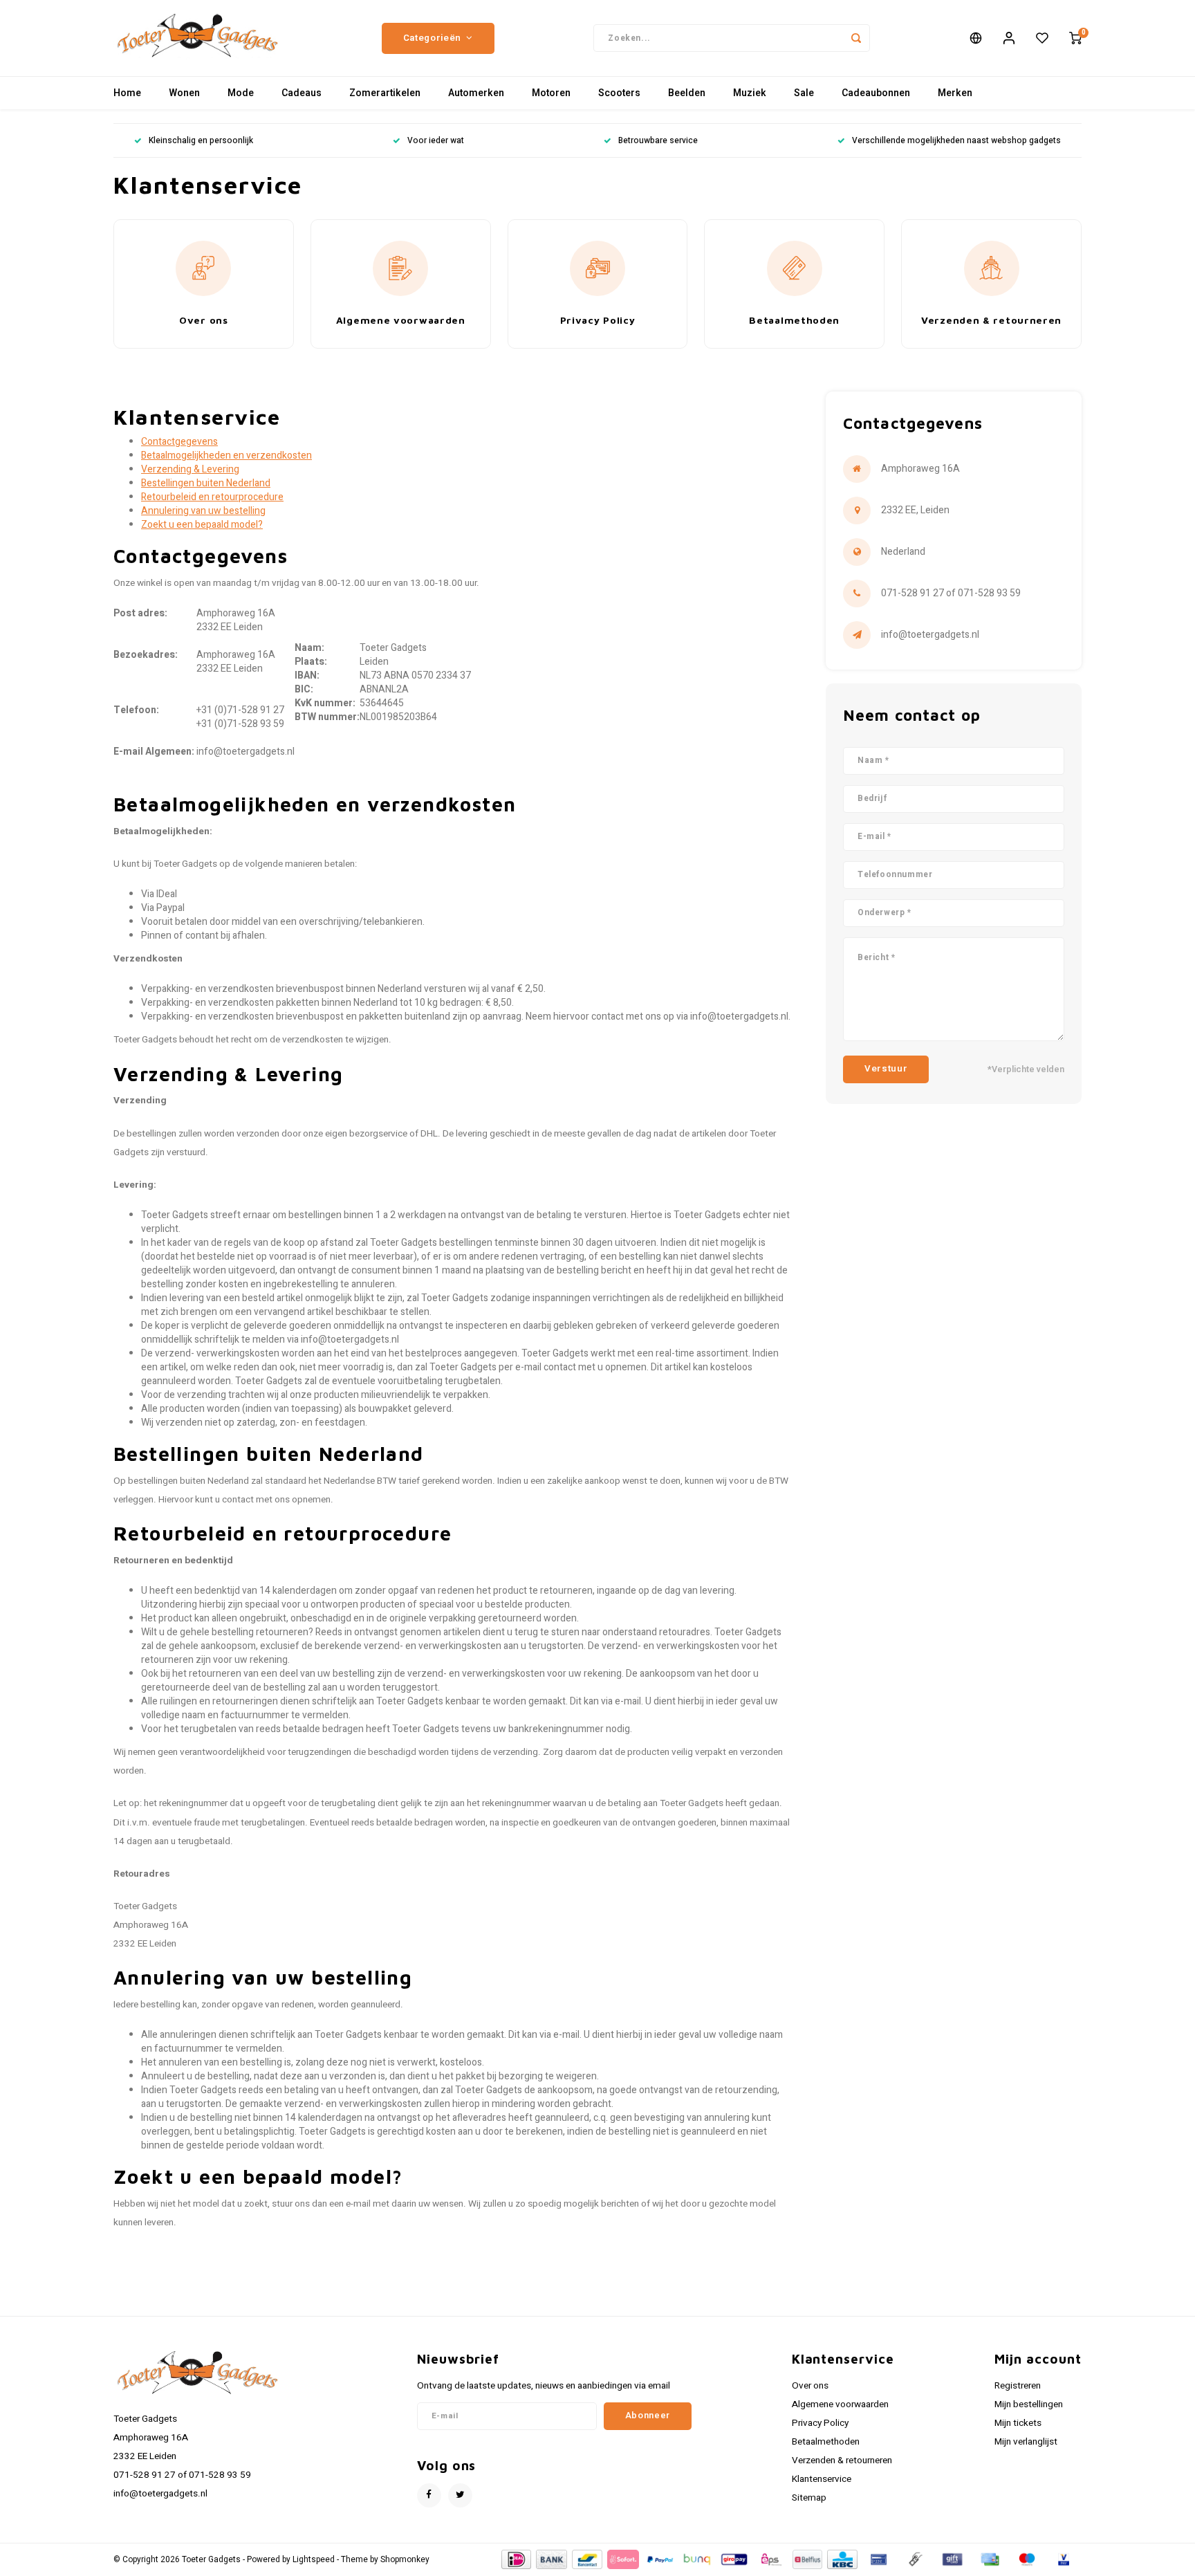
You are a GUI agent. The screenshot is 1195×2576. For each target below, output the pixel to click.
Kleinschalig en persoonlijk (201, 141)
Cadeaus (302, 93)
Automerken (476, 93)
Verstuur (886, 1069)
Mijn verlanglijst (1026, 2442)
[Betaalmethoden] (516, 2559)
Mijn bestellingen (1029, 2404)
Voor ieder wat (436, 141)
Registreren (1018, 2386)
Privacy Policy (820, 2423)
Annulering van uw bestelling (203, 511)
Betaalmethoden (826, 2442)
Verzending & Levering (190, 469)
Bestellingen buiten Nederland (206, 483)
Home (127, 93)
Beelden (687, 93)
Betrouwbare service (658, 141)
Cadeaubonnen (876, 93)
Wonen (184, 93)
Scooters (619, 93)
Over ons (810, 2386)
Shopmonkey (405, 2560)
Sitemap (809, 2498)
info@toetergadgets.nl (930, 635)
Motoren (551, 93)
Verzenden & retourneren (842, 2460)
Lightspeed (314, 2560)
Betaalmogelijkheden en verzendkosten (226, 456)
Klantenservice (822, 2479)
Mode (241, 93)
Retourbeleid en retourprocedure (212, 497)
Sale (804, 93)
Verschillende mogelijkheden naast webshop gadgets (956, 141)
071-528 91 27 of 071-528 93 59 (951, 593)
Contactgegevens (179, 442)
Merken (955, 93)
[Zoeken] (856, 38)
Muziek (750, 93)
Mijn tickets (1018, 2423)
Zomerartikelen (385, 93)
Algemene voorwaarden (840, 2404)
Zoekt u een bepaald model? (202, 525)
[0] (1075, 38)
